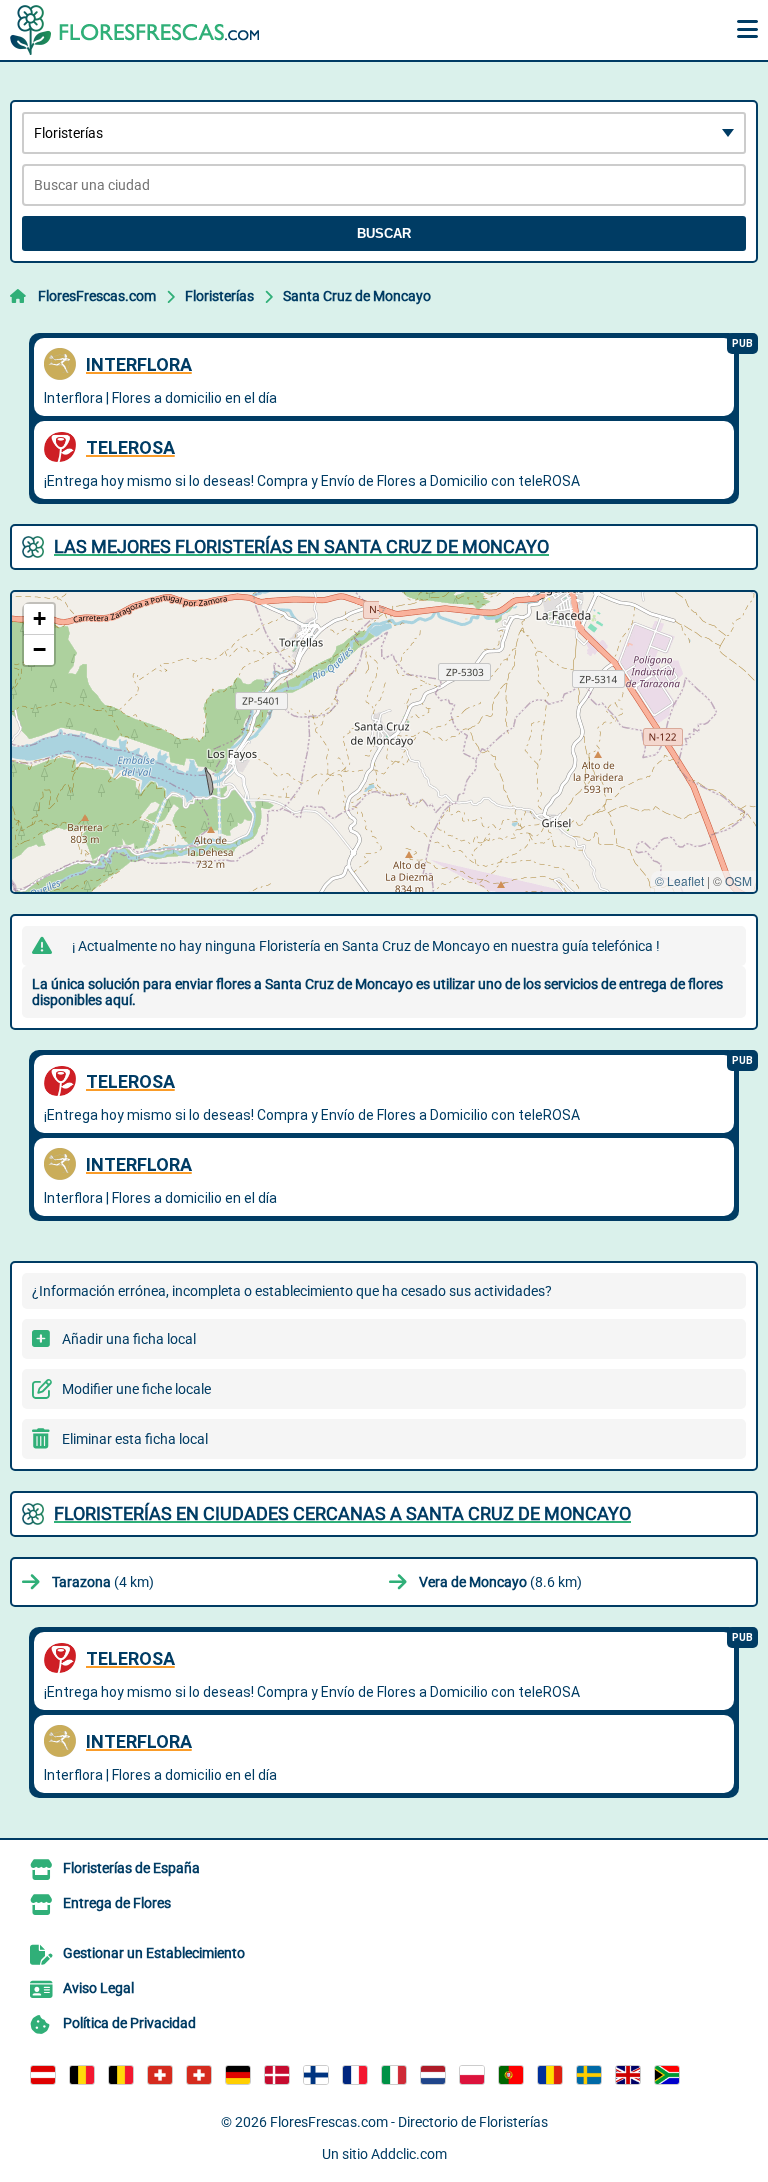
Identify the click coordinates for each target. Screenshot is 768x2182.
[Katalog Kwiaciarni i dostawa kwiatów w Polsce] (472, 2075)
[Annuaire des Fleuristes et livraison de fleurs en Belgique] (82, 2075)
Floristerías (219, 296)
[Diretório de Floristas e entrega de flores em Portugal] (511, 2075)
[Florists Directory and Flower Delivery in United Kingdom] (628, 2075)
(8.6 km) (500, 1582)
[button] (39, 619)
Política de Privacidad (129, 2023)
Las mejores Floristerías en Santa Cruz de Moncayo (301, 546)
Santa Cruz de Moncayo (357, 296)
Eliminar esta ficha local (135, 1439)
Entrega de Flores (117, 1903)
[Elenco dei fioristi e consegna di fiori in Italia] (394, 2075)
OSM (738, 880)
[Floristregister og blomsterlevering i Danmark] (277, 2075)
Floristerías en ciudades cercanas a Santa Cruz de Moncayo (342, 1513)
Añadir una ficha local (129, 1339)
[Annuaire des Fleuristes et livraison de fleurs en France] (355, 2075)
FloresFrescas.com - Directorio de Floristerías (409, 2122)
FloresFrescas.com (97, 296)
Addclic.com (409, 2154)
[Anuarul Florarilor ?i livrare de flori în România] (550, 2075)
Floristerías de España (131, 1868)
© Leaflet (679, 880)
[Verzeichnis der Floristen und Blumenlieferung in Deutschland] (238, 2075)
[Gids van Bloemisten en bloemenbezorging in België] (121, 2075)
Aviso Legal (98, 1988)
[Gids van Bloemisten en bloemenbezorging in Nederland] (433, 2075)
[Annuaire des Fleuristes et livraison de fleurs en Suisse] (199, 2075)
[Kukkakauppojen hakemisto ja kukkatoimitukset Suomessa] (316, 2075)
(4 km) (103, 1582)
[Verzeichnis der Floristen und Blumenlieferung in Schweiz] (160, 2075)
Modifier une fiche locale (136, 1389)
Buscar (384, 233)
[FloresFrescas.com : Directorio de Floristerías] (135, 30)
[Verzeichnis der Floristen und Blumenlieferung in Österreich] (43, 2075)
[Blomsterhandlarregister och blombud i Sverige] (589, 2075)
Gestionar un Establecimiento (154, 1953)
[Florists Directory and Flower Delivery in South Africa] (667, 2075)
